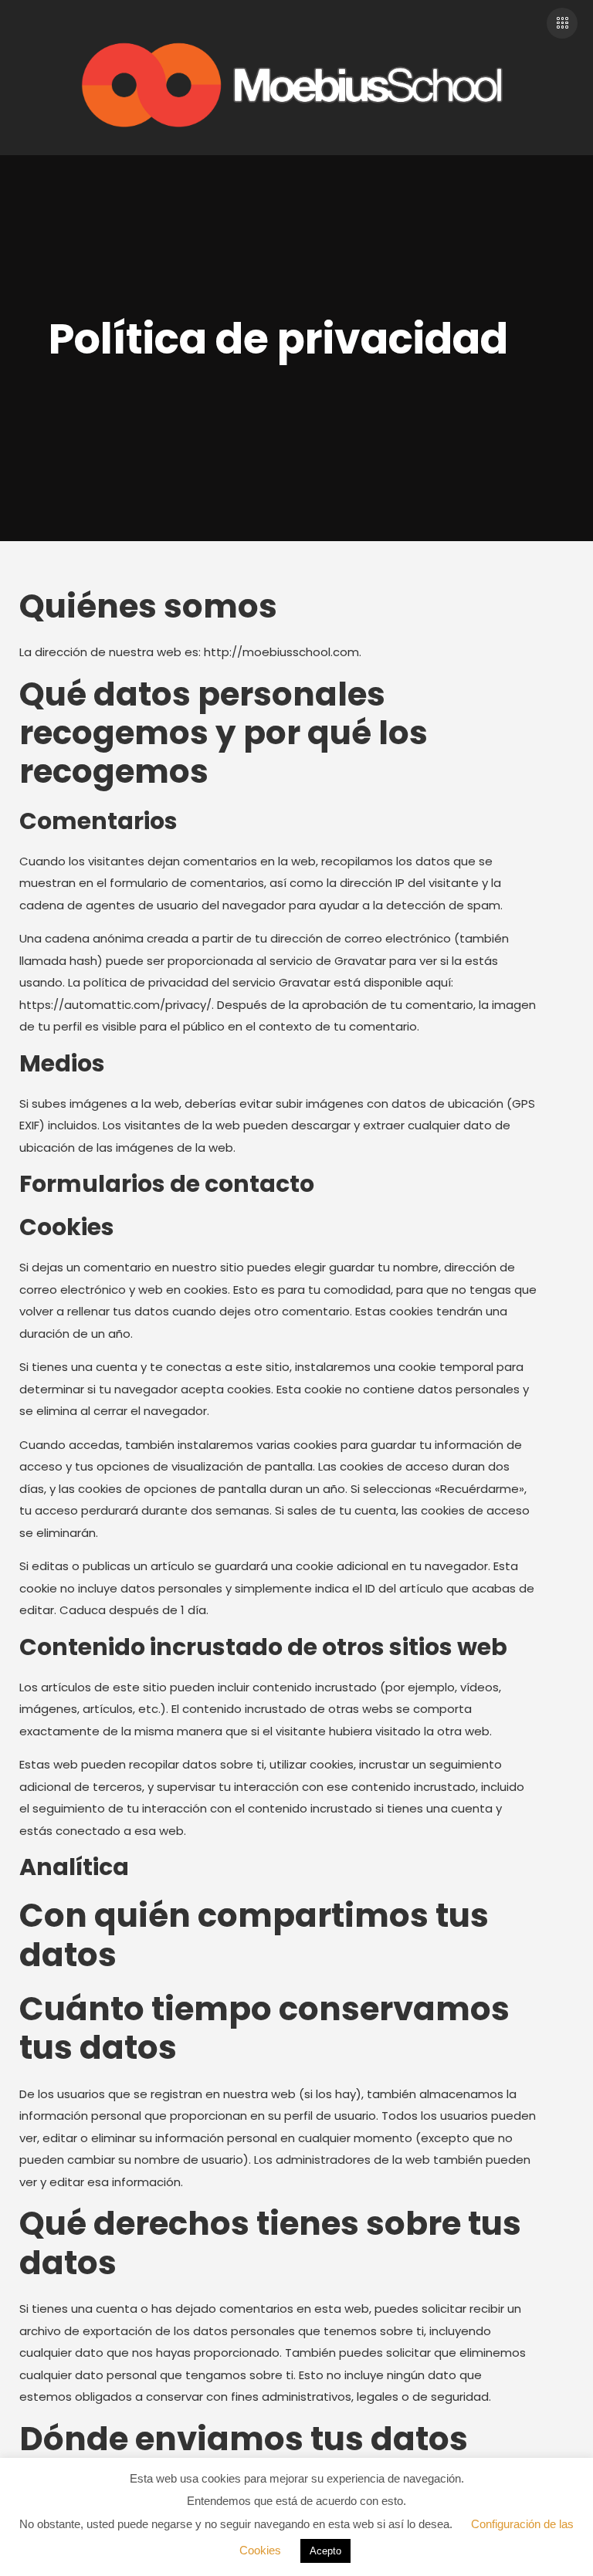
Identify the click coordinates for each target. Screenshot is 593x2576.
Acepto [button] (325, 2551)
